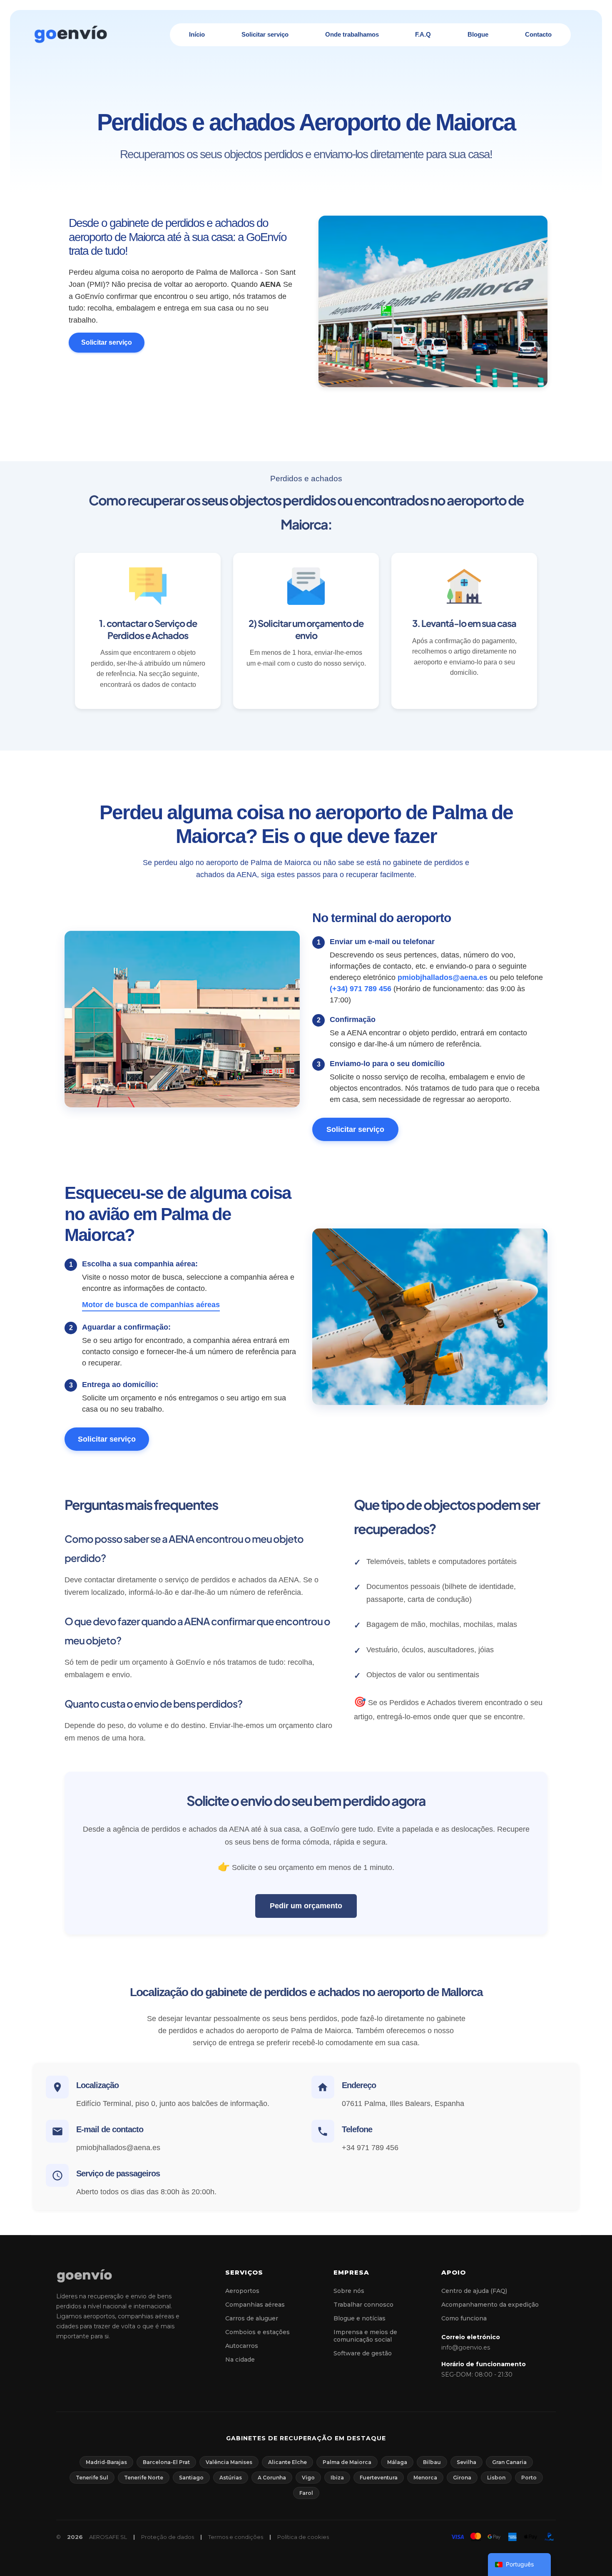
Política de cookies (303, 2537)
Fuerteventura (379, 2478)
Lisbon (496, 2478)
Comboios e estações (257, 2332)
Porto (529, 2478)
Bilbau (432, 2462)
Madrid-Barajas (106, 2462)
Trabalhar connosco (363, 2305)
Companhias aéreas (255, 2305)
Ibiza (337, 2478)
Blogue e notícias (359, 2318)
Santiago (191, 2478)
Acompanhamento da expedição (490, 2305)
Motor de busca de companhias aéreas (151, 1305)
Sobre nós (349, 2291)
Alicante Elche (287, 2462)
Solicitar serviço (107, 342)
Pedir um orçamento (306, 1906)
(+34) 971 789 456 (361, 989)
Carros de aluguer (252, 2318)
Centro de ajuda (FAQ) (474, 2291)
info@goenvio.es (466, 2347)
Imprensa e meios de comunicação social (365, 2336)
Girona (462, 2478)
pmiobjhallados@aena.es (443, 977)
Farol (306, 2493)
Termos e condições (236, 2537)
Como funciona (464, 2318)
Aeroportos (242, 2291)
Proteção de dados (168, 2537)
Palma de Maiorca (347, 2462)
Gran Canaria (509, 2462)
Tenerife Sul (92, 2478)
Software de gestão (363, 2353)
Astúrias (231, 2478)
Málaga (397, 2462)
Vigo (308, 2478)
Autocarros (242, 2346)
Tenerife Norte (144, 2478)
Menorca (425, 2478)
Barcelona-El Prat (166, 2462)
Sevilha (466, 2462)
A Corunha (272, 2478)
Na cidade (240, 2360)
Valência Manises (229, 2462)
